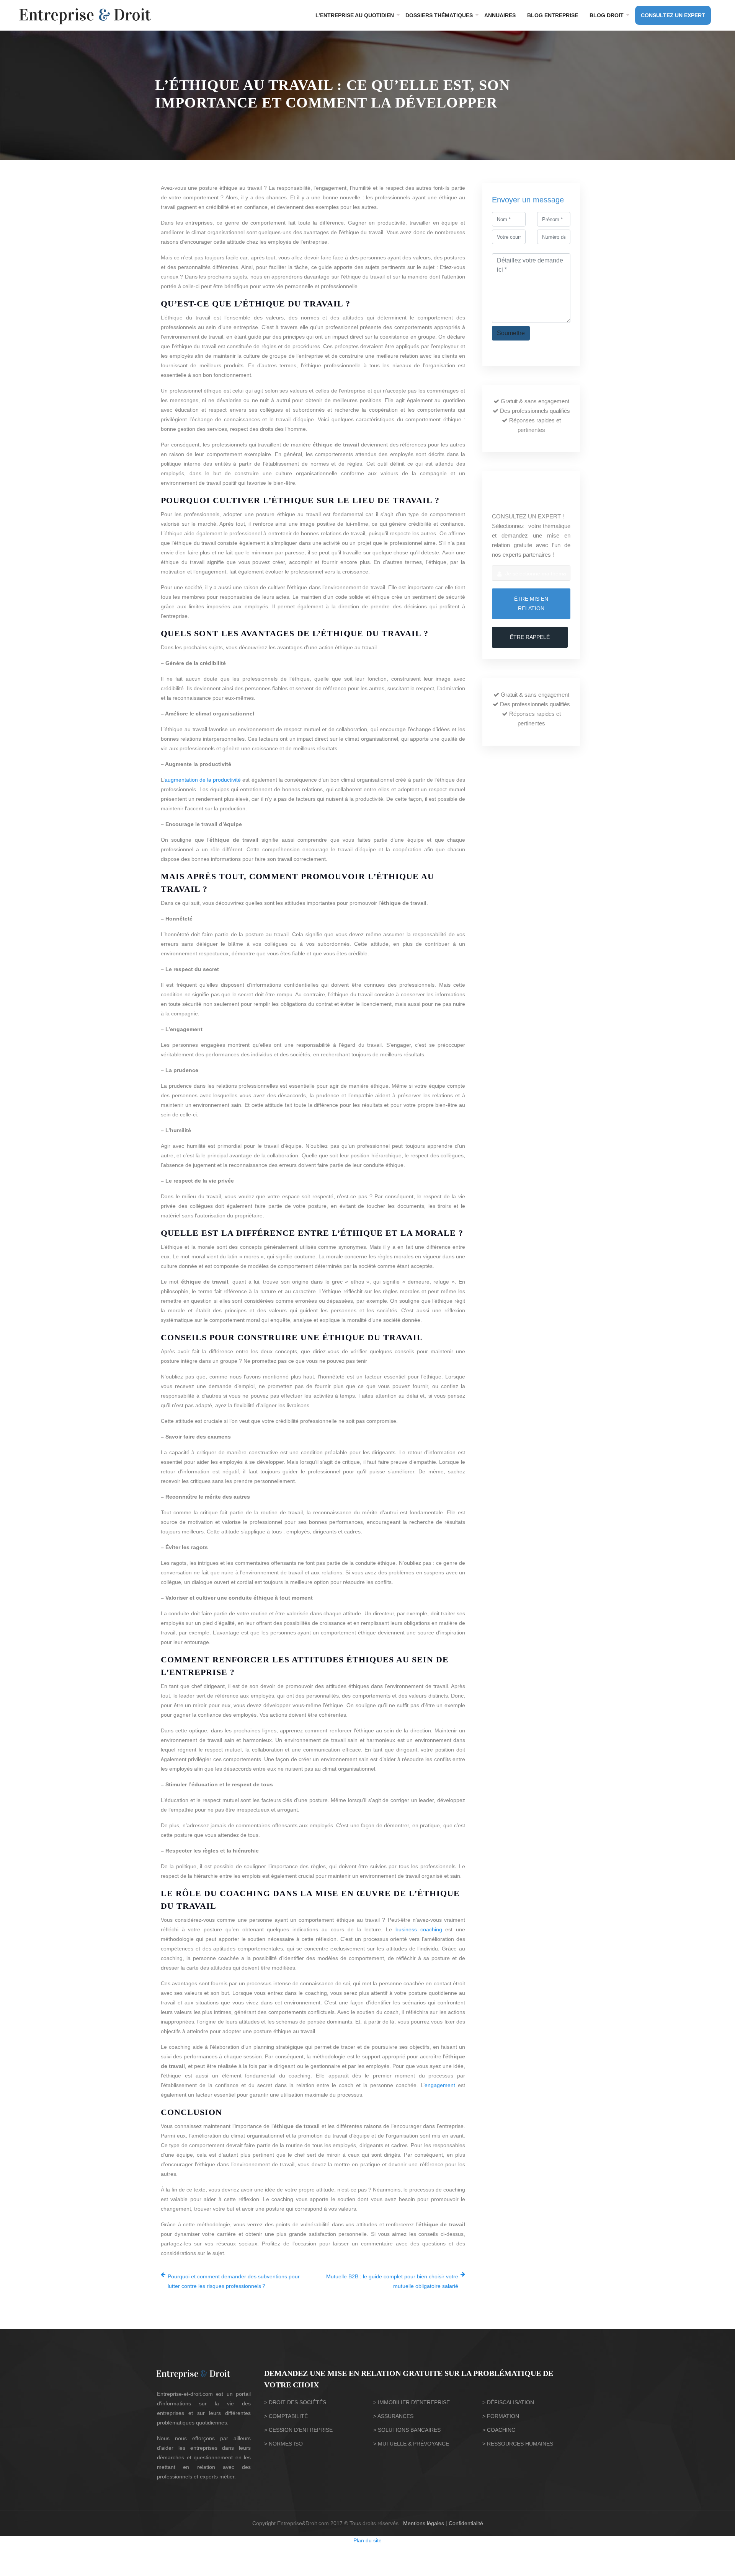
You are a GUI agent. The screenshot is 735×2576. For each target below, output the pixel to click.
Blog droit (607, 15)
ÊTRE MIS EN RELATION (531, 604)
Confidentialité (466, 2523)
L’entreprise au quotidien (355, 15)
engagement (440, 2085)
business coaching (419, 1929)
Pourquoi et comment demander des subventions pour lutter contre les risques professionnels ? (234, 2281)
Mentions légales (424, 2523)
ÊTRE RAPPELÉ (530, 637)
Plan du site (367, 2540)
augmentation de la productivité (203, 780)
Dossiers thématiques (439, 15)
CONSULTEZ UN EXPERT (673, 15)
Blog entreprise (553, 15)
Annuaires (500, 15)
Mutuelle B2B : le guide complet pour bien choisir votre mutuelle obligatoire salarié (392, 2281)
